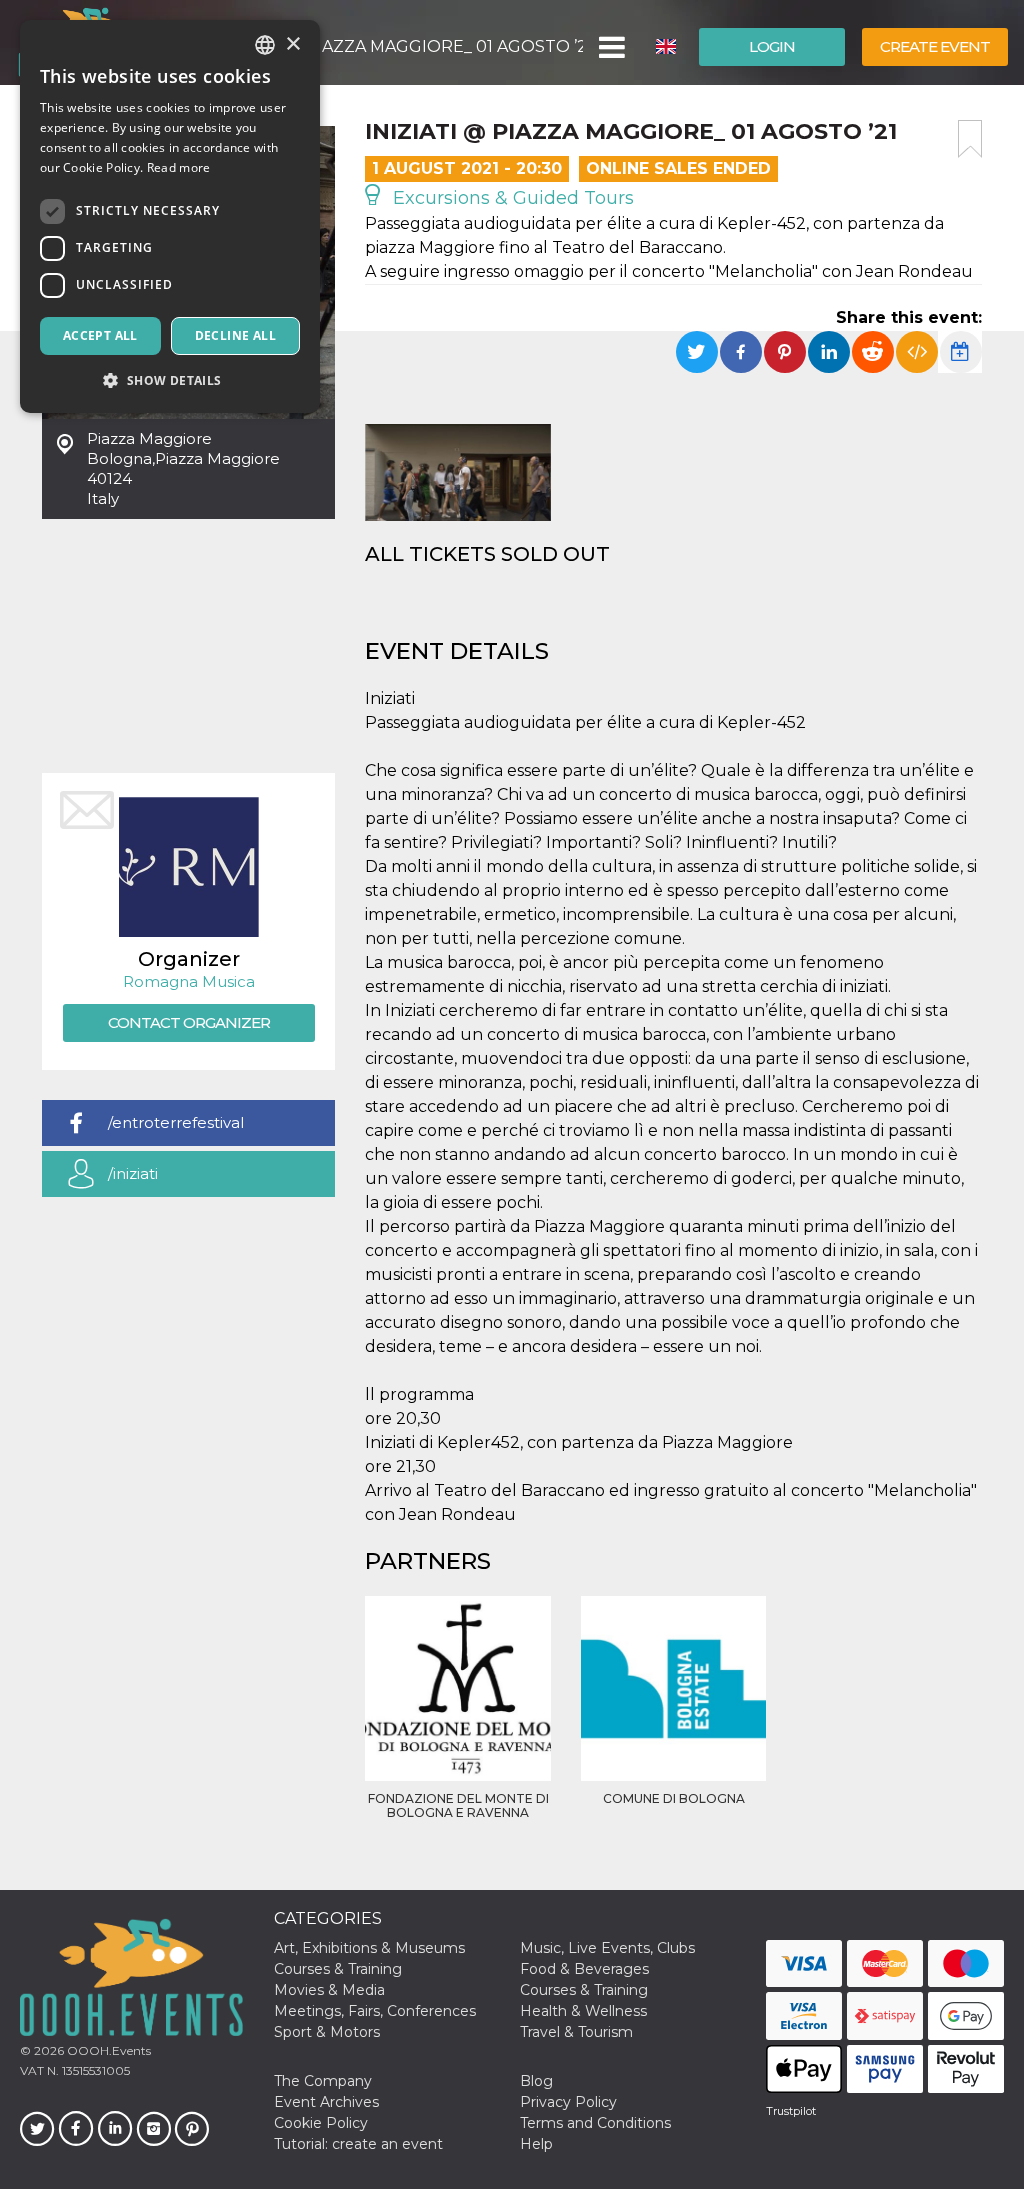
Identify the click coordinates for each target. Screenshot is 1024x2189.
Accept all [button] (100, 335)
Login (772, 46)
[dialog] (170, 216)
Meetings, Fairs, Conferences (375, 2011)
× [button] (292, 44)
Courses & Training (338, 1969)
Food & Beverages (584, 1969)
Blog (536, 2081)
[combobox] (265, 45)
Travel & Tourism (576, 2032)
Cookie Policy (321, 2123)
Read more (179, 167)
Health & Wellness (583, 2011)
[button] (610, 47)
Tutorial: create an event (358, 2144)
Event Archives (326, 2102)
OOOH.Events (107, 2050)
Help (536, 2144)
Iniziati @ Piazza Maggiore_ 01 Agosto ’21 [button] (399, 46)
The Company (323, 2081)
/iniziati (133, 1173)
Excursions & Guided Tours (511, 198)
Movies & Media (329, 1990)
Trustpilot (791, 2111)
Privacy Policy (568, 2102)
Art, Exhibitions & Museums (369, 1948)
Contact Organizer (189, 1022)
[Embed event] (917, 352)
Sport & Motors (327, 2032)
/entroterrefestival (176, 1122)
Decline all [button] (235, 335)
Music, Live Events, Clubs (607, 1948)
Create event (935, 46)
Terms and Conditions (595, 2123)
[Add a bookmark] (970, 139)
